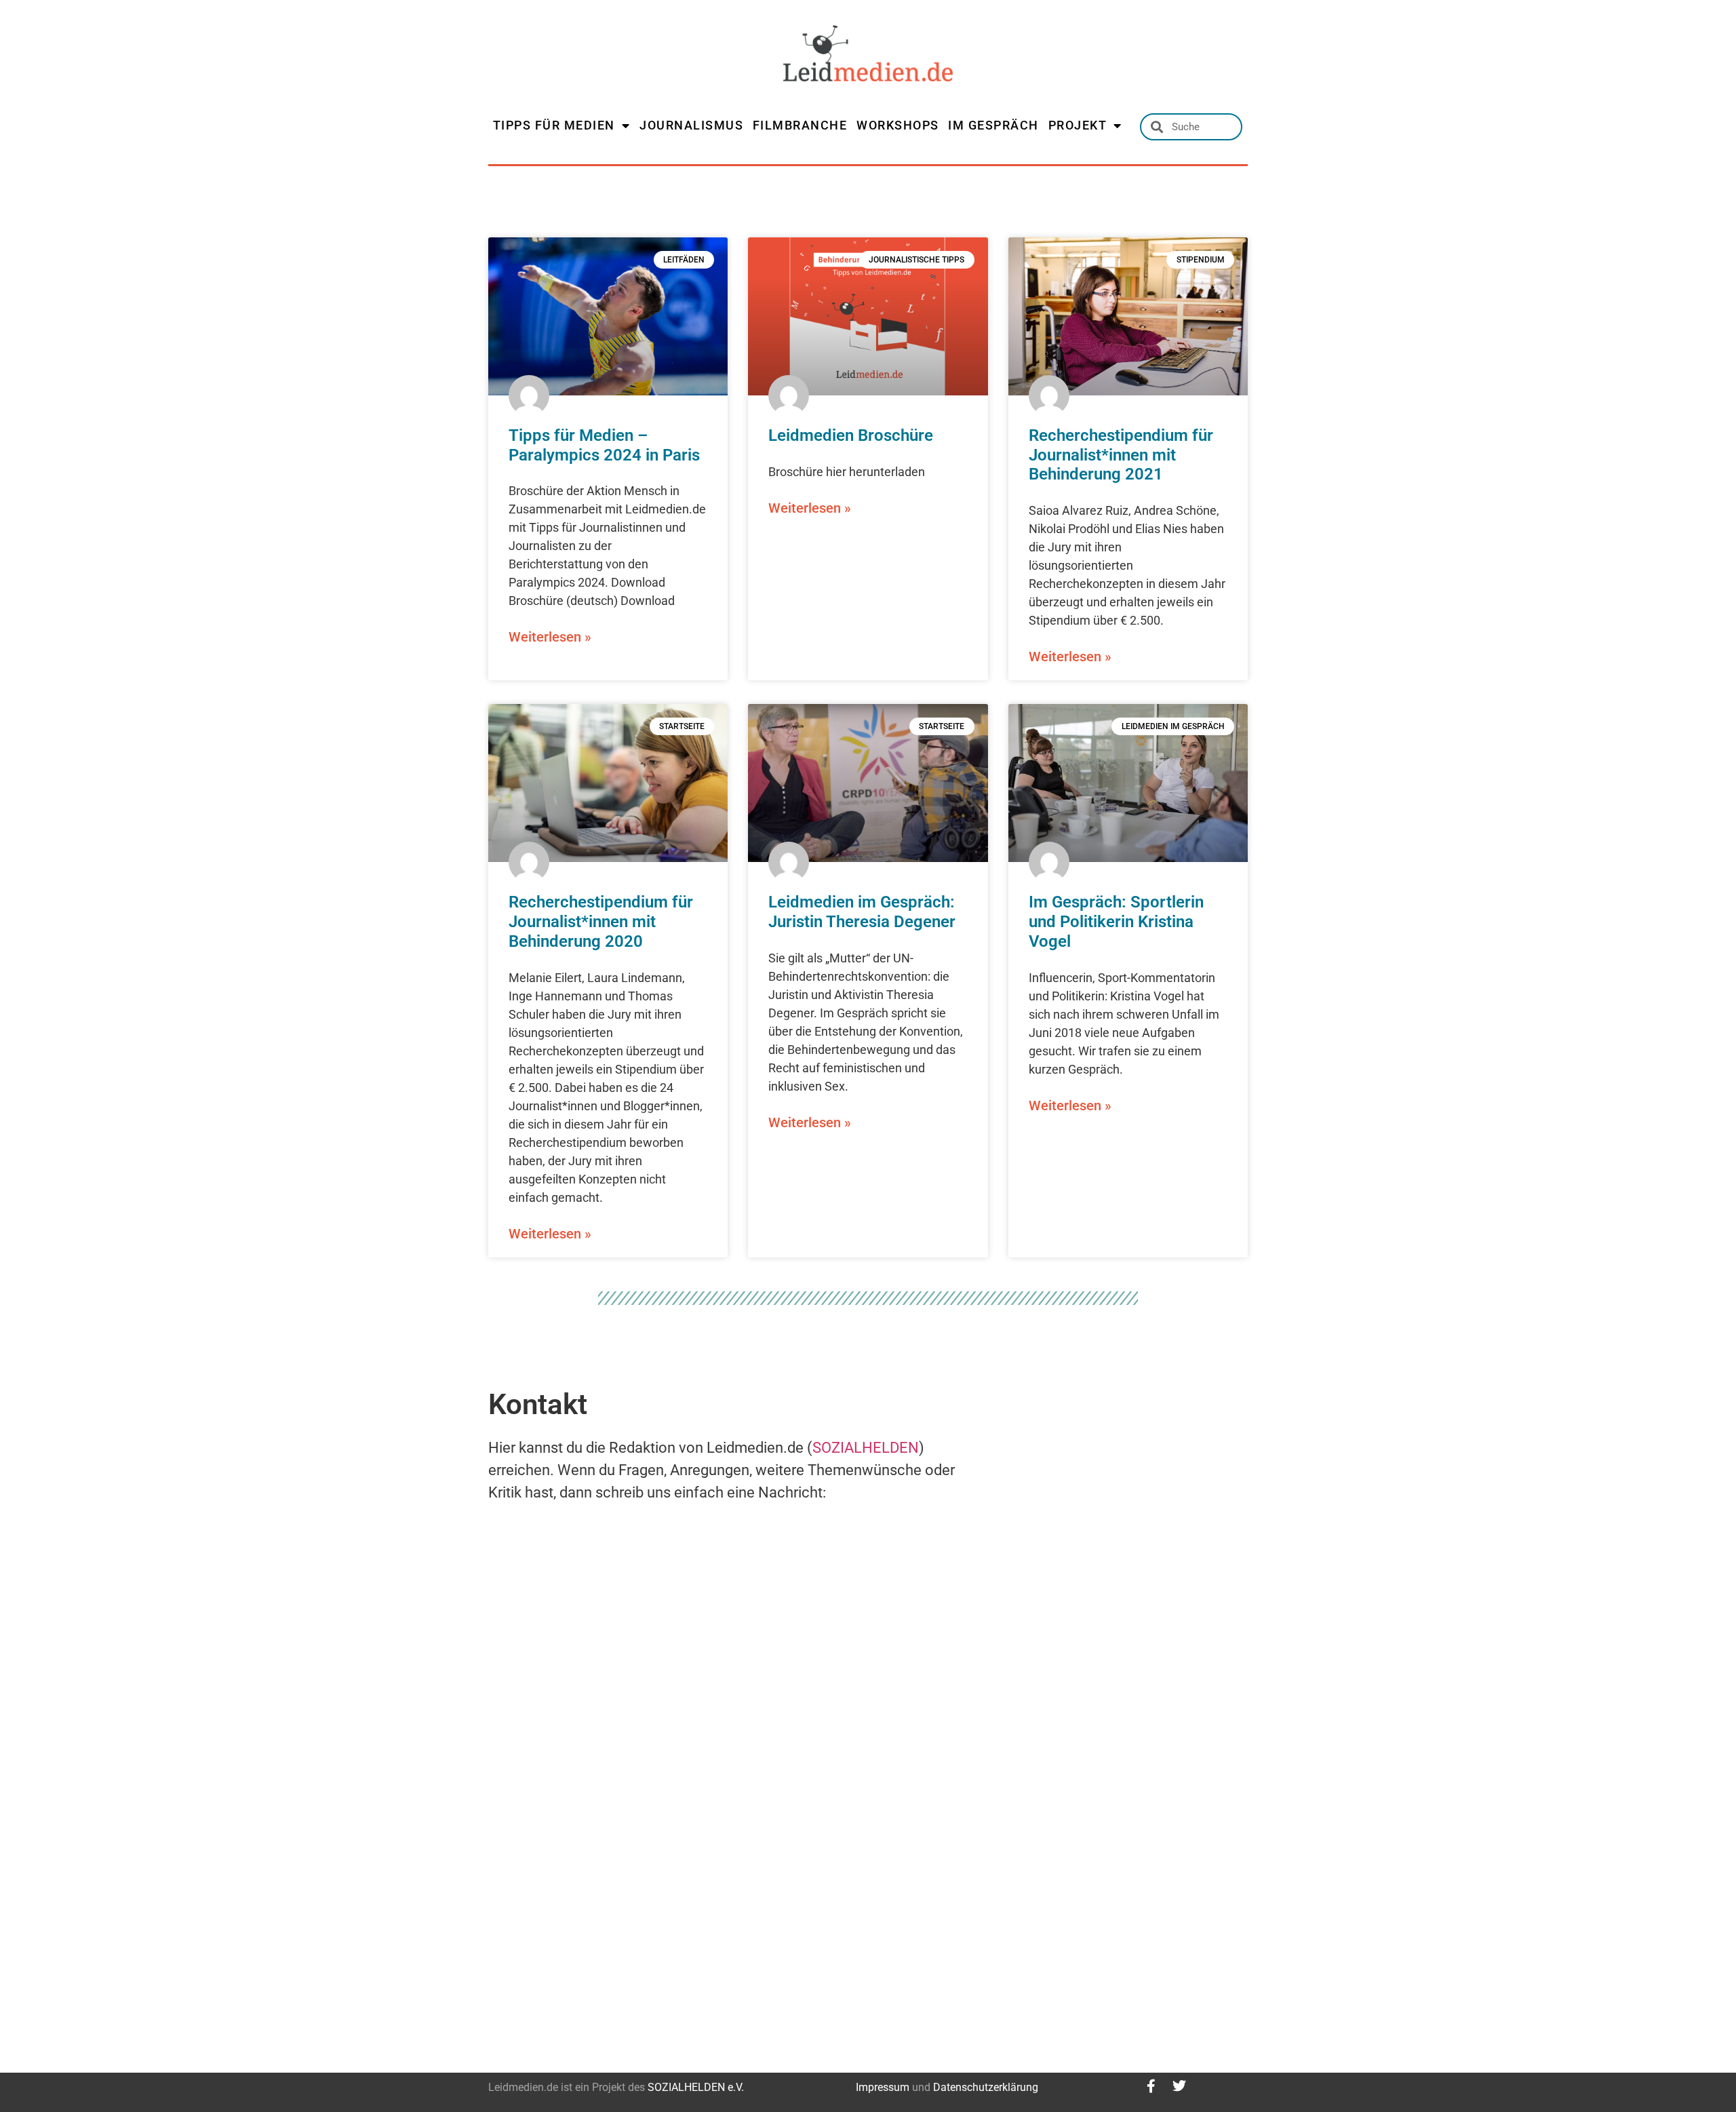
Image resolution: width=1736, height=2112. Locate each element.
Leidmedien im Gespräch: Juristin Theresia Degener (862, 912)
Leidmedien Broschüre (851, 435)
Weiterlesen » (550, 637)
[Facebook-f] (1151, 2086)
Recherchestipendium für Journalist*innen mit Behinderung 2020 (601, 922)
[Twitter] (1179, 2086)
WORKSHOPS (898, 125)
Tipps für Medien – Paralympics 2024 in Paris (604, 445)
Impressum (883, 2087)
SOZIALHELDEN (866, 1448)
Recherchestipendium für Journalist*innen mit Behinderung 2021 (1121, 455)
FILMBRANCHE (800, 125)
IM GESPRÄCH (993, 125)
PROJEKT (1078, 125)
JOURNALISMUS (691, 125)
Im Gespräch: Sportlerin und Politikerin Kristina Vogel (1116, 922)
